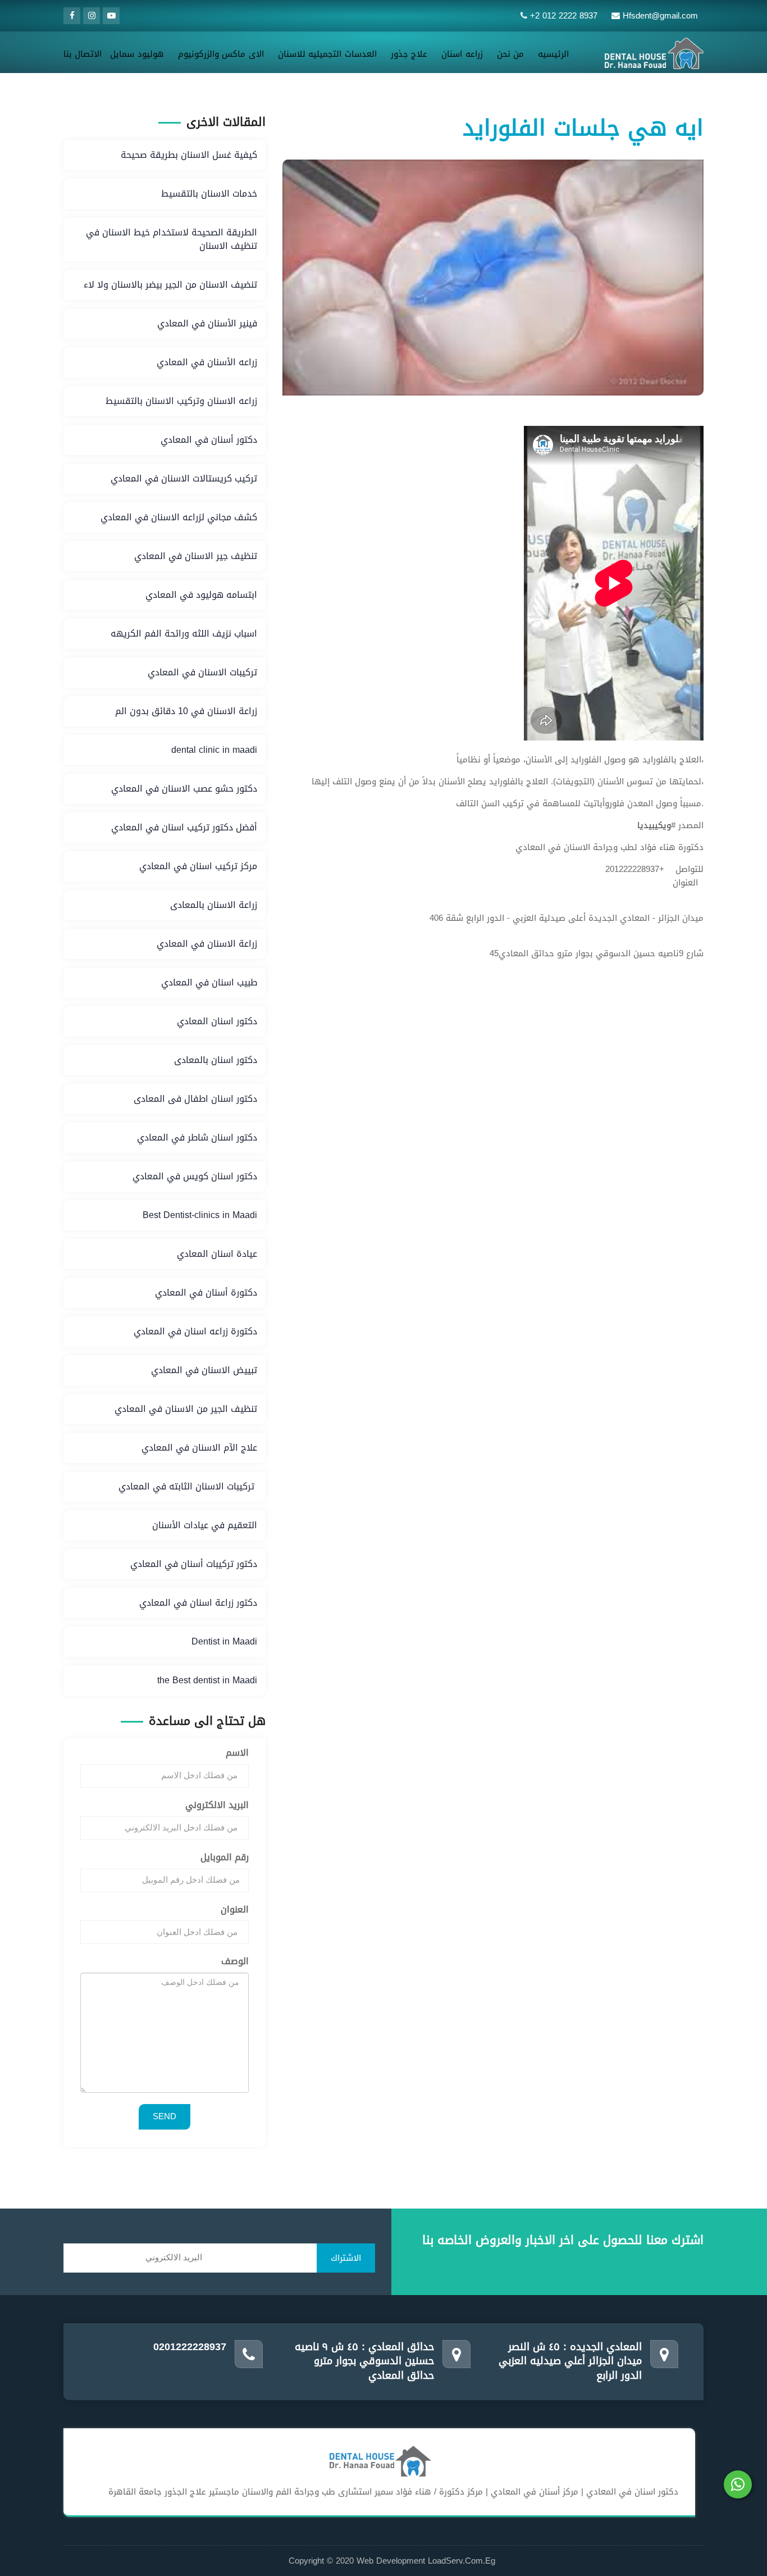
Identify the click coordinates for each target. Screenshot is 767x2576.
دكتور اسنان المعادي (217, 1021)
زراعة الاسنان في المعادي (207, 944)
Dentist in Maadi (224, 1641)
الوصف (235, 1962)
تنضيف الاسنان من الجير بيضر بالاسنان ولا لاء (170, 285)
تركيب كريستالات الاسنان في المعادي (184, 478)
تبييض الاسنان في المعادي (204, 1370)
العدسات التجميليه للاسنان (327, 54)
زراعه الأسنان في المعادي (207, 362)
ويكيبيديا (654, 825)
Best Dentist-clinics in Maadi (200, 1215)
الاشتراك (346, 2258)
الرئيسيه (553, 54)
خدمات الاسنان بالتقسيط (209, 194)
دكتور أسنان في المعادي (209, 440)
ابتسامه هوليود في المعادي (201, 595)
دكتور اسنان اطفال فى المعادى (195, 1099)
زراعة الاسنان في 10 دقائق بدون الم (186, 711)
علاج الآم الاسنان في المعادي (199, 1448)
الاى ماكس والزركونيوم (221, 54)
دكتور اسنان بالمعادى (216, 1060)
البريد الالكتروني (217, 1805)
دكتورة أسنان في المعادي (206, 1292)
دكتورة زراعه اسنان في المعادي (195, 1331)
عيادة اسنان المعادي (217, 1254)
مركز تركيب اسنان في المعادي (198, 866)
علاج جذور (409, 54)
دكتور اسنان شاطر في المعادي (197, 1137)
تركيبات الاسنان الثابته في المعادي (188, 1486)
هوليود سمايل (137, 54)
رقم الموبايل (225, 1858)
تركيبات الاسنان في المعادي (202, 672)
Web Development (392, 2561)
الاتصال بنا (83, 54)
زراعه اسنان (462, 54)
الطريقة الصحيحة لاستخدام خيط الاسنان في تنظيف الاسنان (172, 239)
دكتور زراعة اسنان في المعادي (198, 1603)
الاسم (237, 1753)
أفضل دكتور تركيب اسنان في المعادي (184, 827)
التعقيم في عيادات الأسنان (205, 1525)
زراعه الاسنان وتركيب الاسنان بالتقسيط (181, 401)
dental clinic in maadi (214, 750)
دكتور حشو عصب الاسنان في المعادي (184, 789)
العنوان (235, 1910)
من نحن (510, 54)
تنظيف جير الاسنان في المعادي (196, 556)
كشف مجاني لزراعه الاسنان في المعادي (179, 517)
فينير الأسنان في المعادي (207, 323)
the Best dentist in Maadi (207, 1680)
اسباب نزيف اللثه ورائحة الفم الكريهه (184, 633)
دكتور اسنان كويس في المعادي (195, 1176)
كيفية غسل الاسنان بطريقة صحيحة (189, 155)
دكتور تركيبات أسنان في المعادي (194, 1564)
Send (165, 2116)
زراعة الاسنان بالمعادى (214, 905)
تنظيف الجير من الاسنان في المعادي (186, 1409)
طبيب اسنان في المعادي (209, 982)
